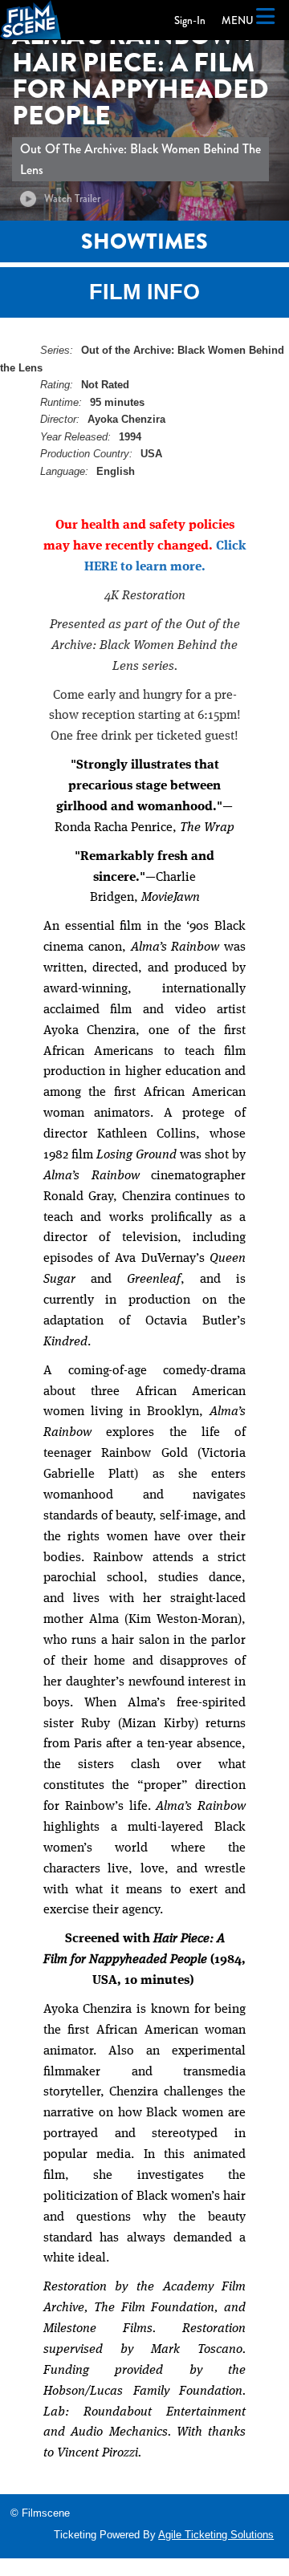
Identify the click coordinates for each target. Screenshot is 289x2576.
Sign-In (190, 20)
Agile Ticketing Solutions (216, 2535)
